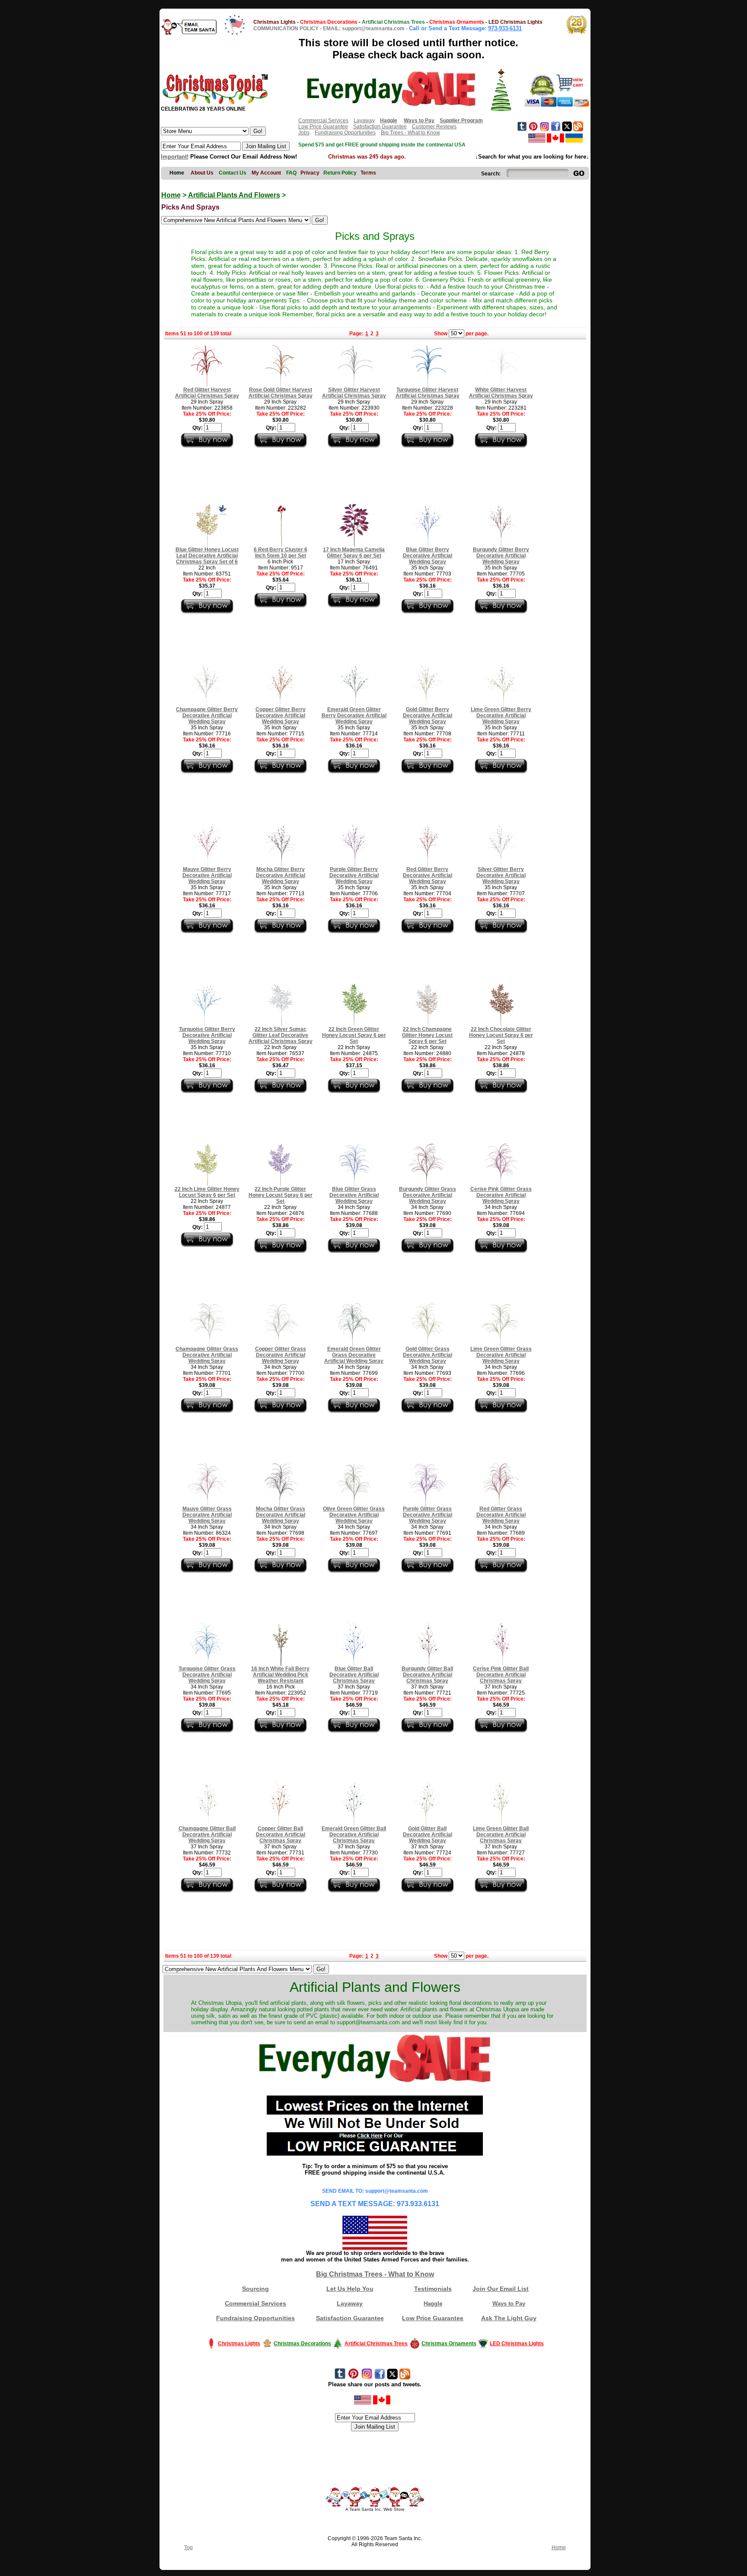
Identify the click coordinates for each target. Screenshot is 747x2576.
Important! (175, 157)
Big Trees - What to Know (410, 133)
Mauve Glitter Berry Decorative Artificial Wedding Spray (207, 875)
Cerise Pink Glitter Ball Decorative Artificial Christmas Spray (501, 1675)
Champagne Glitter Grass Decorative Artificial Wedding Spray (207, 1355)
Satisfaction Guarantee (380, 127)
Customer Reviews (434, 127)
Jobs (304, 133)
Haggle (433, 2304)
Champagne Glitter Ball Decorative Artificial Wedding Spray (207, 1835)
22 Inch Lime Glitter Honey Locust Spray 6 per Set (207, 1192)
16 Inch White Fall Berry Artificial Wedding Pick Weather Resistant (280, 1675)
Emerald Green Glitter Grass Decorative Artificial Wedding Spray (354, 1355)
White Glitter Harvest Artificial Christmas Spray (501, 393)
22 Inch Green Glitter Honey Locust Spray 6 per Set (354, 1035)
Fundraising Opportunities (345, 133)
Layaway (364, 121)
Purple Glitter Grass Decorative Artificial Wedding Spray (428, 1515)
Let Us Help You (350, 2289)
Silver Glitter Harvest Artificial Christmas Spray (354, 393)
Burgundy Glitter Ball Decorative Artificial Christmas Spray (427, 1675)
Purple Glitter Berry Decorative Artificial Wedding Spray (354, 875)
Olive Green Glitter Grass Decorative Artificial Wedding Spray (354, 1515)
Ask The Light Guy (509, 2318)
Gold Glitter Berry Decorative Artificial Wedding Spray (428, 716)
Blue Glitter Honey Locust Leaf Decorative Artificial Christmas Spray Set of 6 (207, 556)
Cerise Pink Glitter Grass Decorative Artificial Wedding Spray (501, 1195)
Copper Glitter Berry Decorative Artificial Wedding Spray (281, 716)
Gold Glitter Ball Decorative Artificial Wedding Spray (428, 1835)
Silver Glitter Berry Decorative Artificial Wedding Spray (501, 875)
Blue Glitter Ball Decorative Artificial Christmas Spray (354, 1675)
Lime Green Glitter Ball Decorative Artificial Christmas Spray (501, 1835)
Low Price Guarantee (323, 127)
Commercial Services (323, 121)
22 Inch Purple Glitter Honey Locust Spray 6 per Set (281, 1195)
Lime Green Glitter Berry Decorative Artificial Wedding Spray (501, 716)
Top (188, 2547)
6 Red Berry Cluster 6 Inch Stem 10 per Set (281, 553)
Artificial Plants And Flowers (234, 195)
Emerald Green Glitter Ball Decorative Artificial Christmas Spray (354, 1835)
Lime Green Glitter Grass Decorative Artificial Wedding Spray (501, 1355)
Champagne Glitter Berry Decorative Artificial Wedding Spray (207, 716)
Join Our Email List (501, 2289)
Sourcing (255, 2289)
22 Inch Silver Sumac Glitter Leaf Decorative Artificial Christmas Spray (281, 1035)
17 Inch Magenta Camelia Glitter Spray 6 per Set (354, 553)
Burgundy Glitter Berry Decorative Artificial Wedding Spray (501, 556)
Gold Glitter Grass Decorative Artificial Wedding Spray (428, 1355)
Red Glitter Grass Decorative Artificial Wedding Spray (501, 1515)
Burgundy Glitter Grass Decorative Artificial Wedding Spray (428, 1195)
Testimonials (433, 2289)
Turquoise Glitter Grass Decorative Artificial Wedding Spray (207, 1675)
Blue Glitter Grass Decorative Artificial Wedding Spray (354, 1195)
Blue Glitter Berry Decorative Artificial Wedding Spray (428, 556)
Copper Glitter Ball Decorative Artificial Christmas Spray (281, 1835)
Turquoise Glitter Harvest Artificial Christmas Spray (428, 393)
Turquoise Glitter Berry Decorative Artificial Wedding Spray (207, 1035)
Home (171, 195)
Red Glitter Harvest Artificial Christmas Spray (207, 393)
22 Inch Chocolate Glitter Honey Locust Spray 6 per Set (501, 1035)
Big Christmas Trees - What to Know (375, 2274)
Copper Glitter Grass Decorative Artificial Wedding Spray (281, 1355)
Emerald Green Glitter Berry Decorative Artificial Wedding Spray (354, 716)
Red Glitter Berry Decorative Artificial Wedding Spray (428, 875)
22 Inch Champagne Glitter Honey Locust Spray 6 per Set (427, 1035)
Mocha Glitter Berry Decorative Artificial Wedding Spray (281, 875)
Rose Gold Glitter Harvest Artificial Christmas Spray (281, 393)
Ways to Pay (509, 2304)
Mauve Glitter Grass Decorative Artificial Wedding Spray (207, 1515)
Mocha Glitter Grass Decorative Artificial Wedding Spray (281, 1515)
